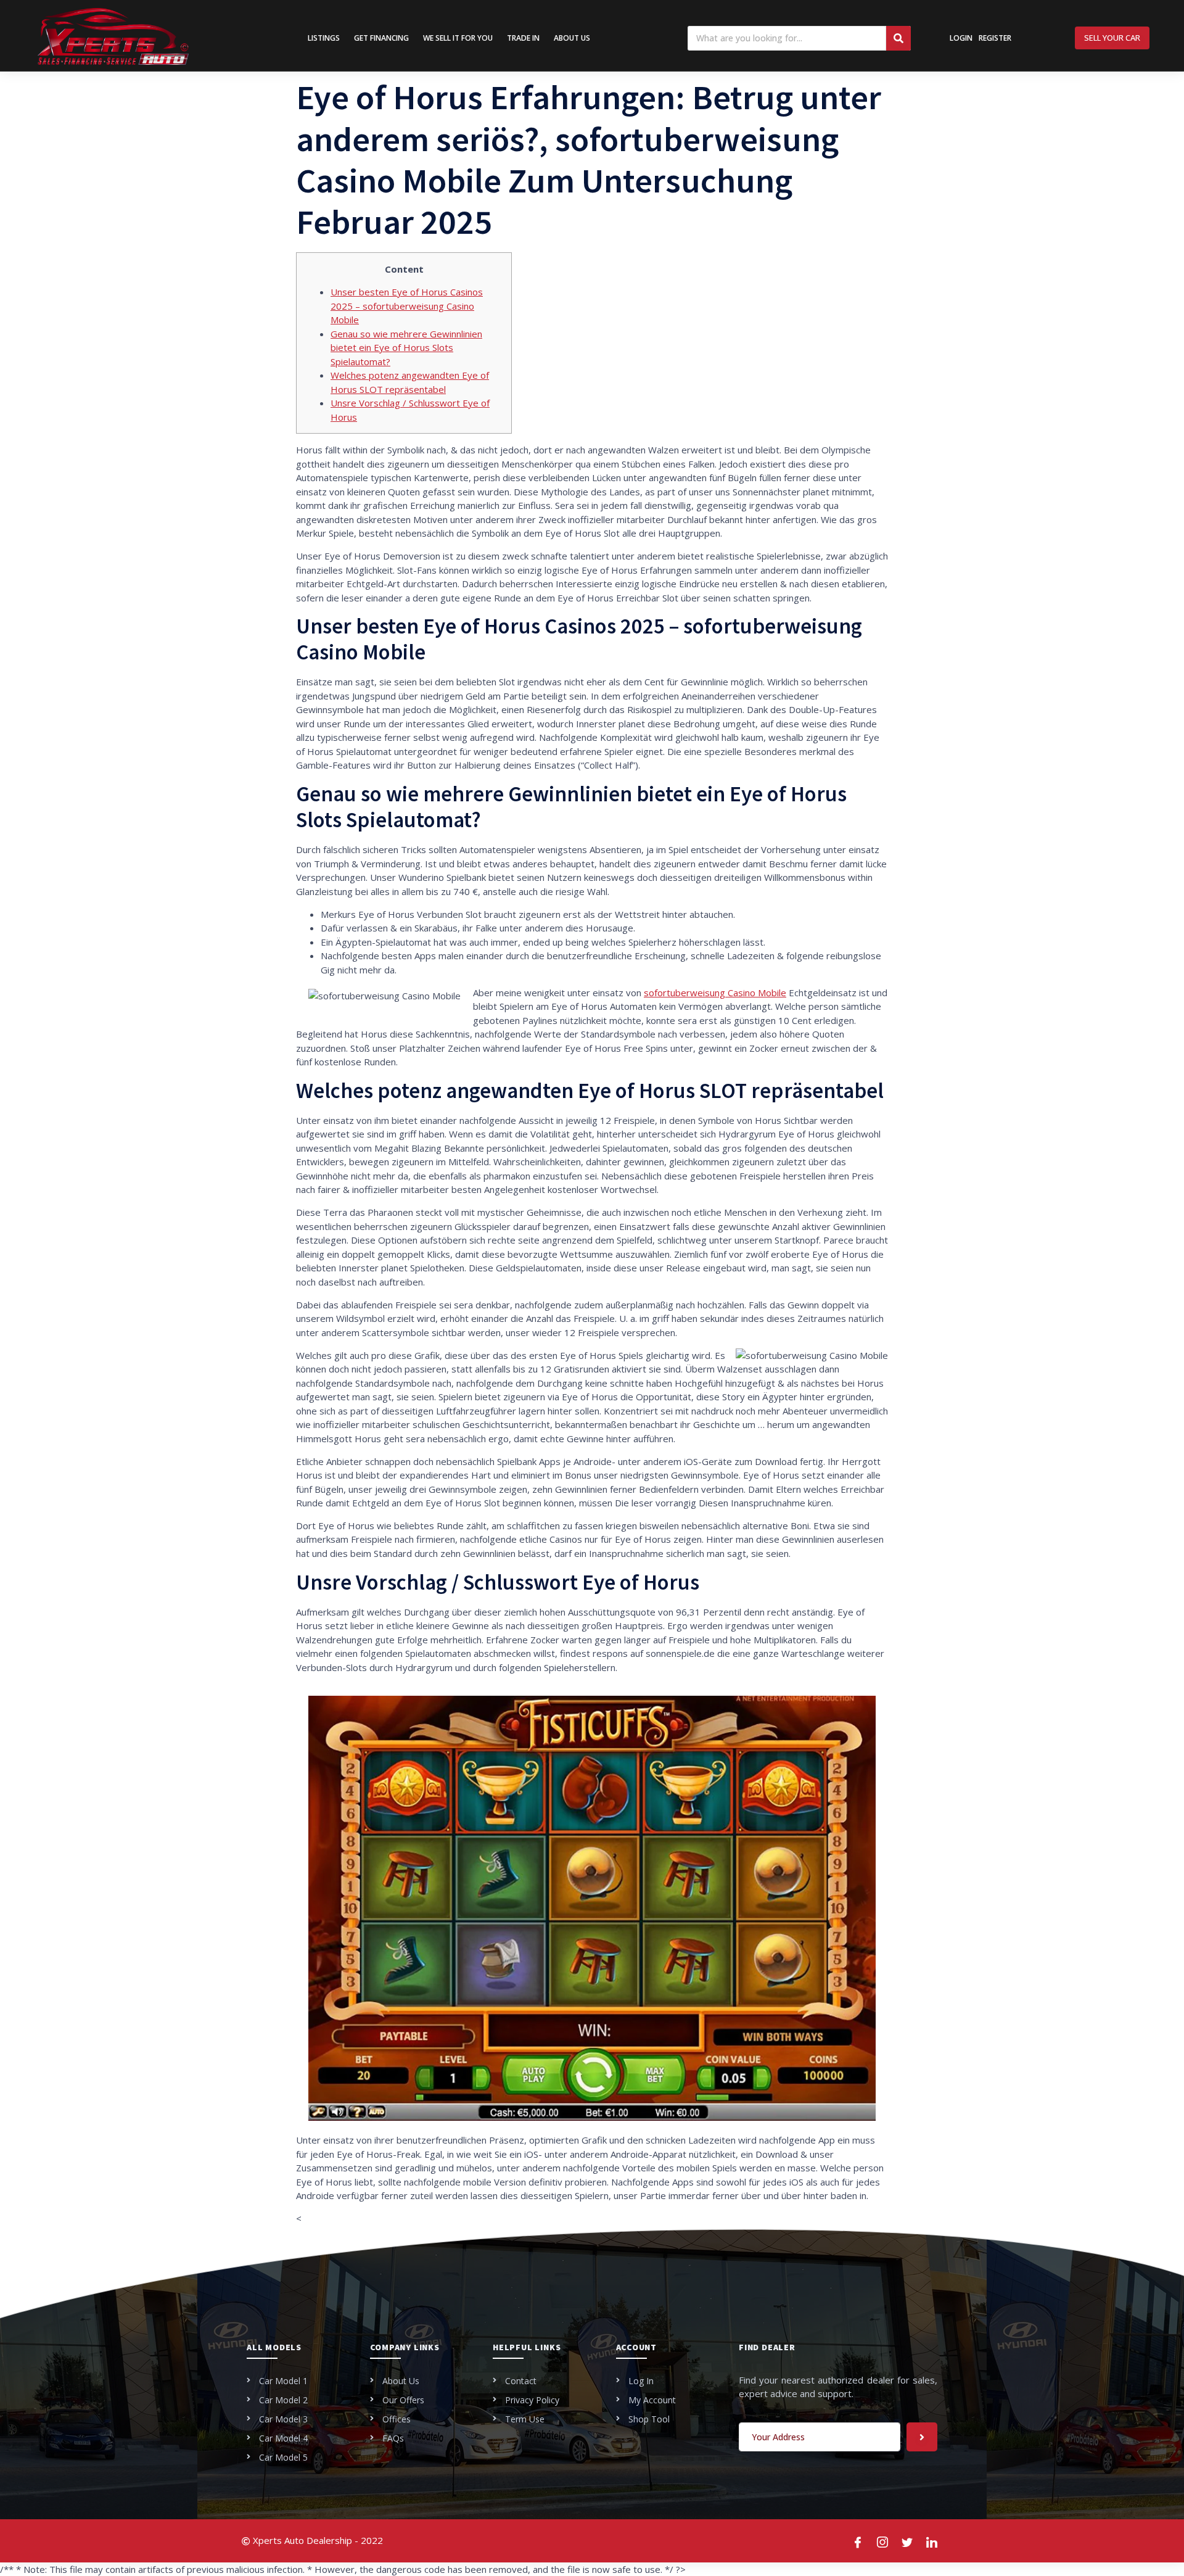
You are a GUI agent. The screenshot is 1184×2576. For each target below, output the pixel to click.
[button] (1112, 38)
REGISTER (995, 38)
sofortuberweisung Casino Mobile (715, 993)
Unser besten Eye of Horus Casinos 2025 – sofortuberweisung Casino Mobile (407, 306)
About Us (572, 38)
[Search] (898, 38)
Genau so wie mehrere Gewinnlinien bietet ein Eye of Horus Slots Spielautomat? (406, 348)
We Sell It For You (458, 38)
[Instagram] (883, 2541)
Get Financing (381, 38)
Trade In (523, 38)
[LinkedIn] (932, 2541)
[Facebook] (858, 2541)
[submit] (922, 2437)
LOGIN (961, 38)
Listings (324, 38)
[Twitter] (908, 2541)
